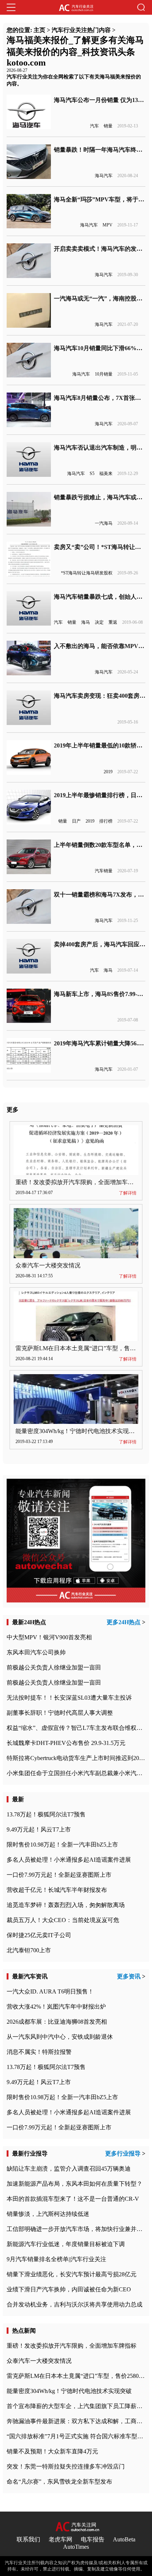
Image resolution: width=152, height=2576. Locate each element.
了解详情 (128, 1193)
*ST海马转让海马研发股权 (87, 573)
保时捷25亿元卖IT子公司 (39, 1935)
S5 (92, 474)
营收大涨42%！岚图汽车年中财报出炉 (56, 2007)
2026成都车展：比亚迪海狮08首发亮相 (57, 2022)
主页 (39, 30)
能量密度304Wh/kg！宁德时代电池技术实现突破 (78, 1431)
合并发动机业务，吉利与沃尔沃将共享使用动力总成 (75, 2304)
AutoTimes (76, 2547)
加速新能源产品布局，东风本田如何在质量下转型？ (75, 2184)
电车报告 (93, 2539)
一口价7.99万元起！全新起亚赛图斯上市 (59, 1875)
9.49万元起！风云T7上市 (39, 1829)
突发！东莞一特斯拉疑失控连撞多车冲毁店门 (66, 2466)
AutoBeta (124, 2539)
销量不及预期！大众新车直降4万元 (52, 2451)
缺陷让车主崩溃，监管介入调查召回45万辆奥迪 (69, 2169)
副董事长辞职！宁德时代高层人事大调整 (60, 1713)
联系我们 (28, 2539)
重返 (113, 622)
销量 (108, 126)
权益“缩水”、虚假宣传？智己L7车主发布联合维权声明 (77, 1728)
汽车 (94, 126)
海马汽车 (104, 176)
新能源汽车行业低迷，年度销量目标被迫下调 (66, 2244)
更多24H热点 (124, 1622)
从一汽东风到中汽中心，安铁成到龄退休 (60, 2037)
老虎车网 (61, 2539)
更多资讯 (129, 1976)
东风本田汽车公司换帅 (36, 1652)
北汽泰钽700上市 (29, 1950)
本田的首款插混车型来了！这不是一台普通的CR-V (73, 2199)
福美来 (106, 474)
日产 (76, 821)
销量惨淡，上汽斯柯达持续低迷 (48, 2214)
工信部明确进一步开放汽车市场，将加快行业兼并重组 (77, 2229)
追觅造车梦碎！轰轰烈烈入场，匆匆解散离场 (66, 1905)
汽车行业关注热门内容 (81, 30)
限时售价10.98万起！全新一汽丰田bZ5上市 (62, 1845)
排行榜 (106, 821)
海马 (86, 622)
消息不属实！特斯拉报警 (39, 2052)
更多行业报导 (123, 2153)
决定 (99, 622)
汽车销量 (104, 871)
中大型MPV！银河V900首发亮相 (49, 1637)
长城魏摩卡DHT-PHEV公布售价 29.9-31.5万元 (66, 1743)
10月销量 (104, 374)
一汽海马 (104, 523)
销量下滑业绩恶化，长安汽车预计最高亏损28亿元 (72, 2274)
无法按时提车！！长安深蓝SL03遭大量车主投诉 (69, 1698)
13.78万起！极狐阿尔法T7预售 (46, 1814)
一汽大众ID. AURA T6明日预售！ (50, 1991)
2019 (108, 772)
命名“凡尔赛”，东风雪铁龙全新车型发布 (59, 2482)
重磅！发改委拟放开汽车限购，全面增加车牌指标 (80, 1182)
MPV (108, 225)
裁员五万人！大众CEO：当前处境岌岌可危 (63, 1920)
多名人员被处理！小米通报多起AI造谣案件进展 (69, 1860)
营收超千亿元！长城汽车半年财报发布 (57, 1890)
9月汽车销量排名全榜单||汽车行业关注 (56, 2259)
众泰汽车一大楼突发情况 (48, 1265)
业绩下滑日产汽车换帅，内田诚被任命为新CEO (69, 2289)
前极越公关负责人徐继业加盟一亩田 (54, 1667)
